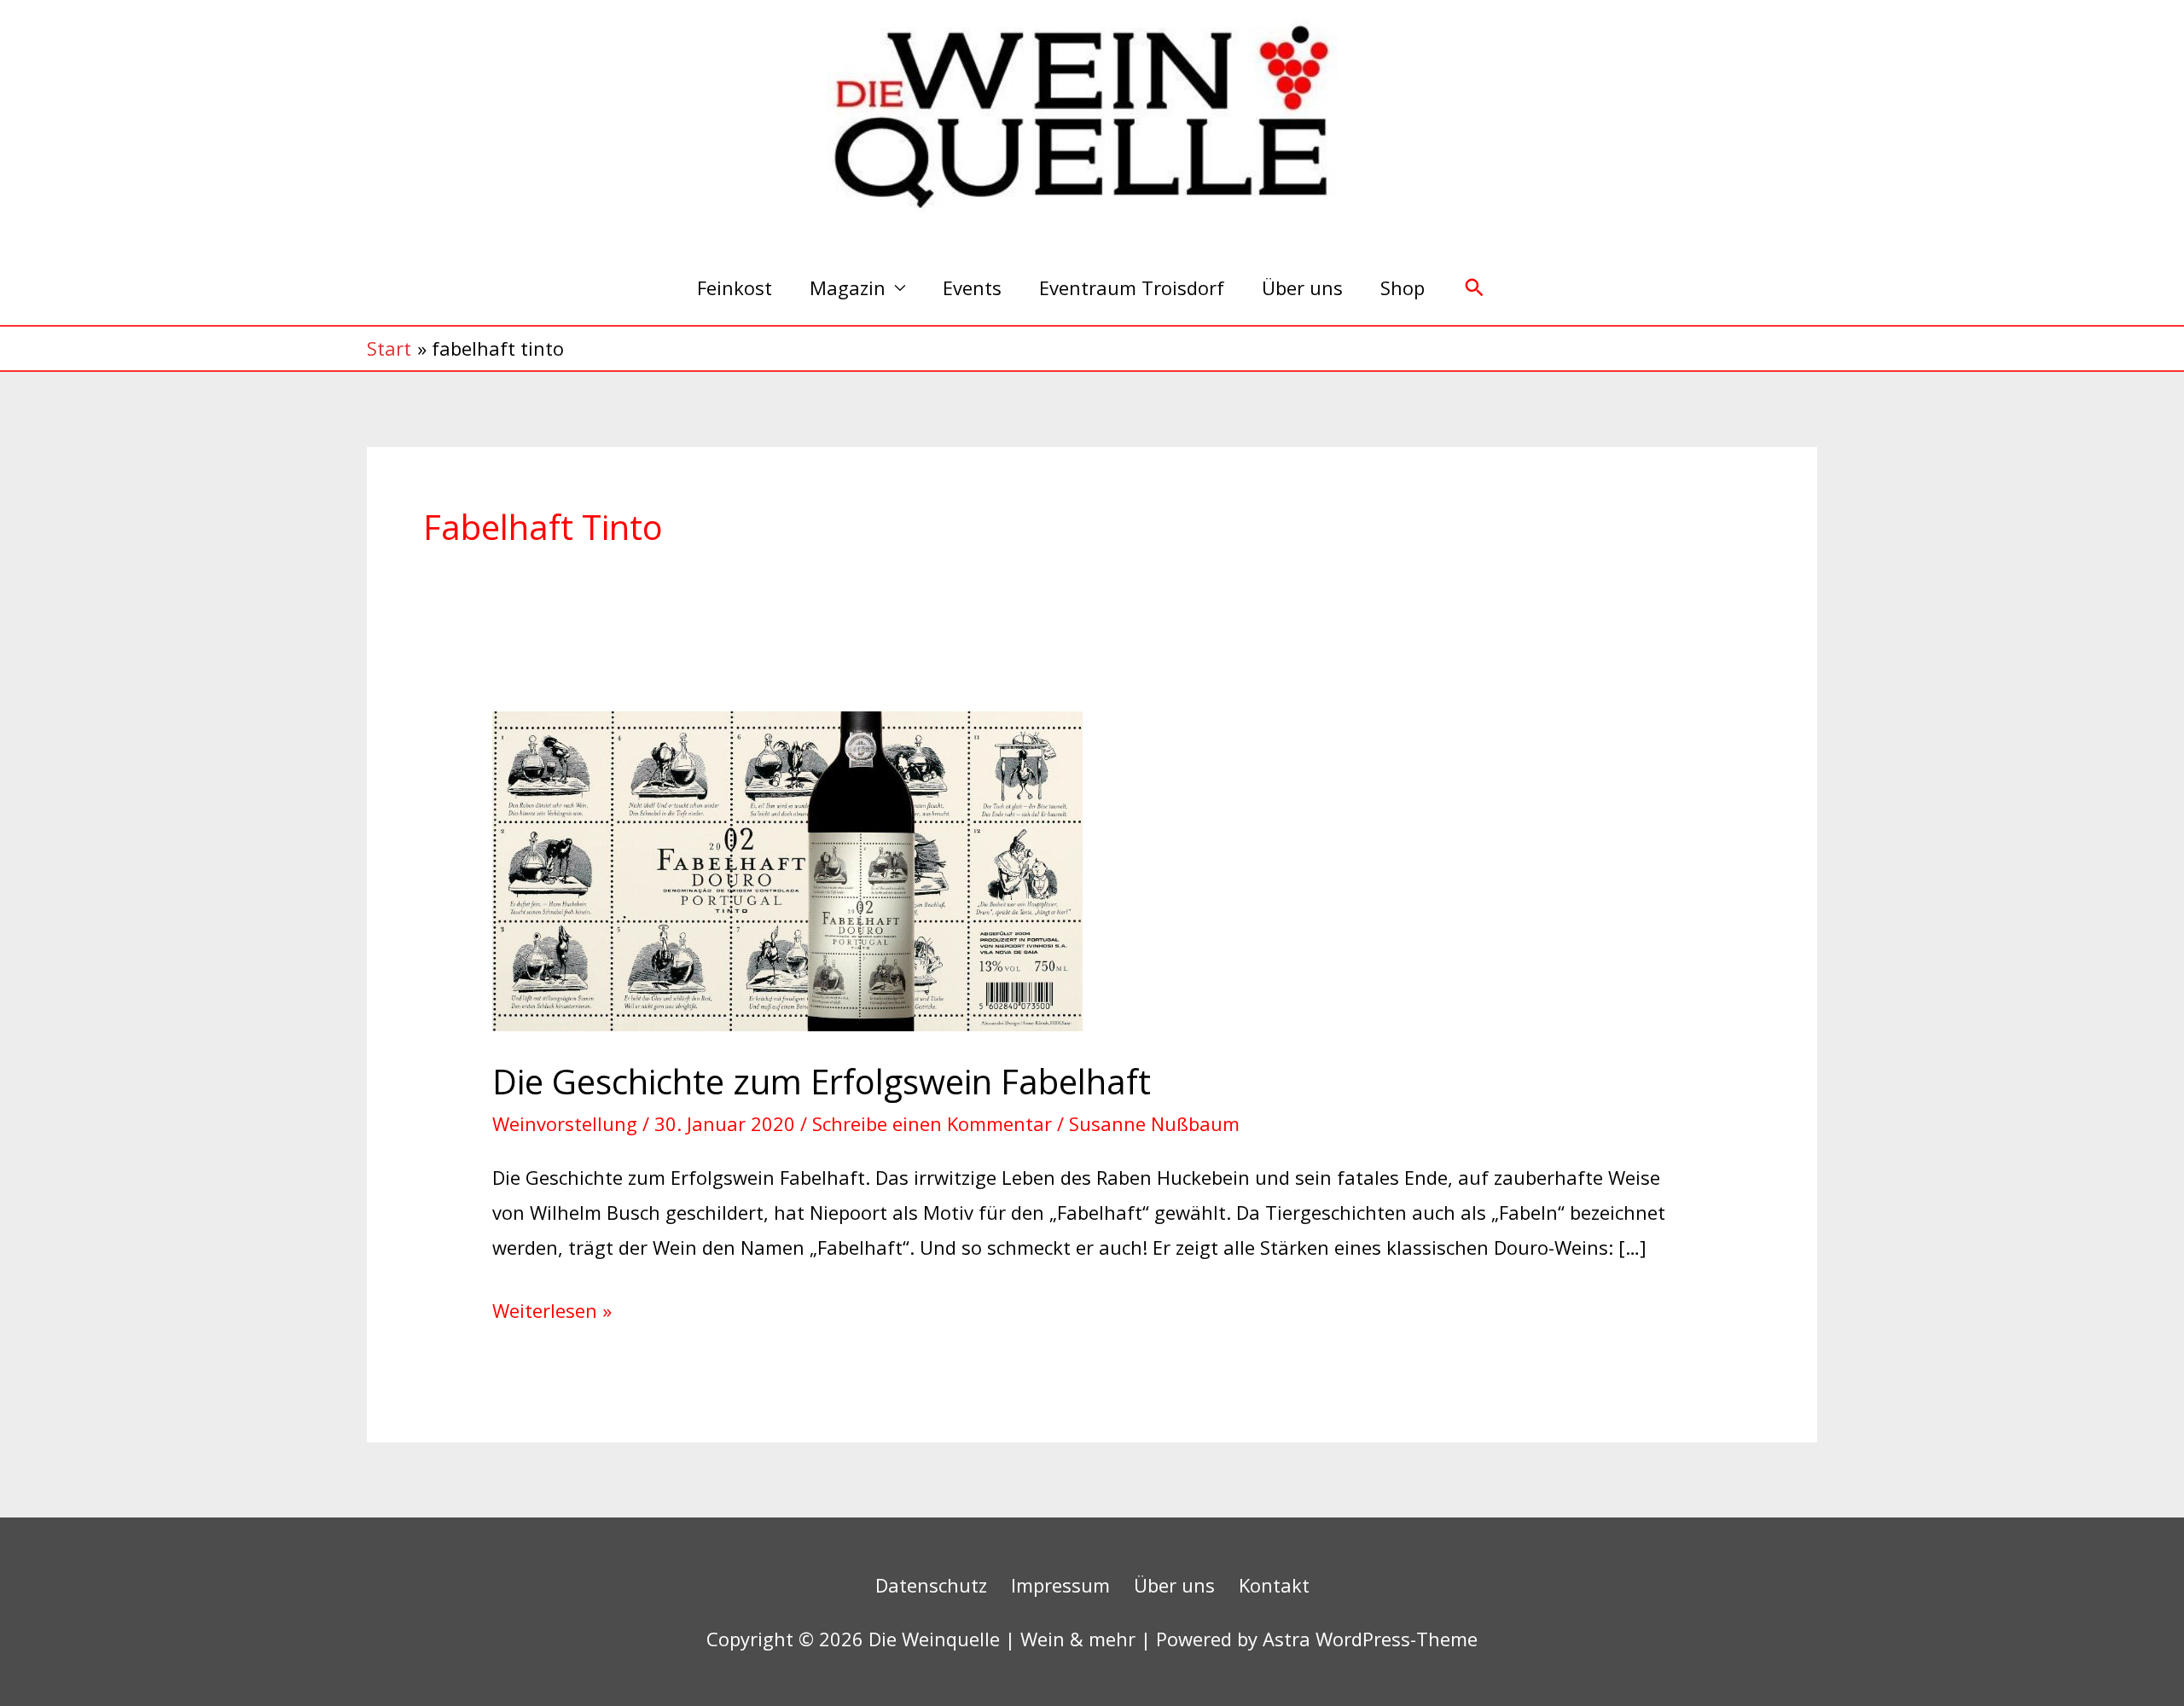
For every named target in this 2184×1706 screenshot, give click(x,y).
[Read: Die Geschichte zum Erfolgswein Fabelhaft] (787, 868)
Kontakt (1274, 1585)
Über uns (1302, 287)
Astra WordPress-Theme (1370, 1639)
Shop (1403, 287)
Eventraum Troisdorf (1132, 287)
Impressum (1060, 1585)
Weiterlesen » (552, 1308)
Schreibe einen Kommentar (932, 1123)
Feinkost (735, 287)
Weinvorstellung (565, 1123)
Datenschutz (931, 1585)
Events (972, 287)
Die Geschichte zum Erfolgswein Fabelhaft (822, 1081)
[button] (1475, 288)
